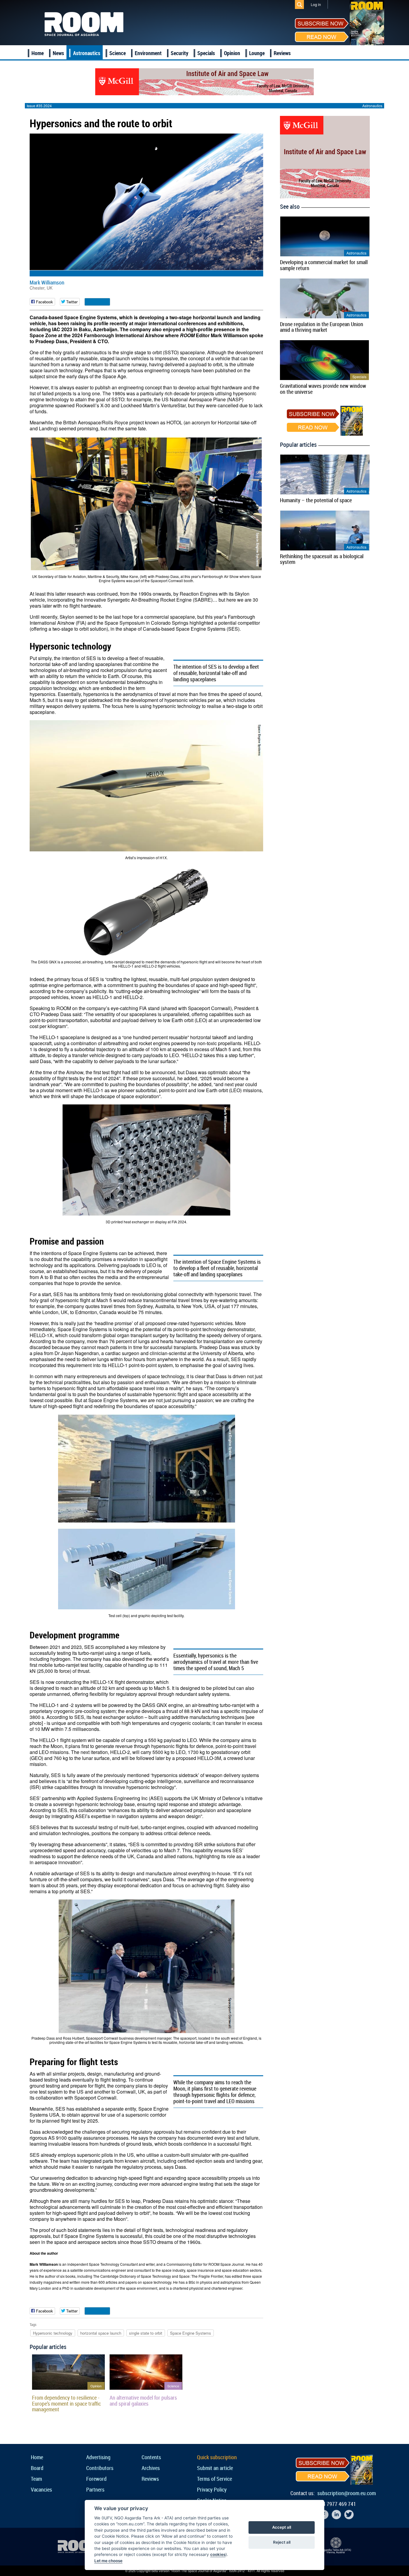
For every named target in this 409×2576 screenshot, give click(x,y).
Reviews (282, 53)
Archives (151, 2468)
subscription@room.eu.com (347, 2493)
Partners (95, 2489)
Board (37, 2468)
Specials (206, 53)
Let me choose (108, 2561)
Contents (151, 2457)
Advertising (98, 2457)
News (58, 53)
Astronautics (87, 53)
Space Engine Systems (191, 2333)
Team (36, 2479)
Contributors (100, 2468)
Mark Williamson (47, 282)
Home (38, 53)
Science (118, 53)
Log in (316, 4)
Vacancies (41, 2489)
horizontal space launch (101, 2333)
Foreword (96, 2479)
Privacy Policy (212, 2489)
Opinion (232, 53)
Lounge (257, 53)
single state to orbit (146, 2333)
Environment (148, 53)
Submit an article (215, 2468)
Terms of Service (215, 2479)
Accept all (282, 2527)
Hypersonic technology (53, 2333)
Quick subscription (217, 2457)
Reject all (282, 2542)
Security (179, 53)
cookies (218, 2554)
